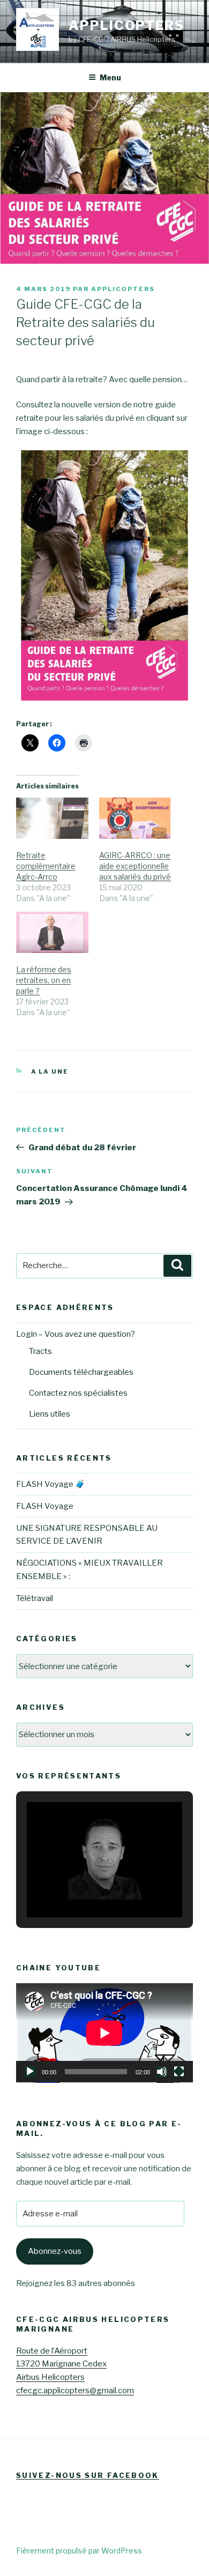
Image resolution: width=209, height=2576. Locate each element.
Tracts (40, 1351)
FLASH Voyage (45, 1506)
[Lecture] (30, 2072)
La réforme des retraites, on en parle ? (44, 980)
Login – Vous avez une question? (76, 1334)
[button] (80, 1887)
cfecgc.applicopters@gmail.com (75, 2391)
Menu (110, 77)
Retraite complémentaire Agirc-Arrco (46, 866)
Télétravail (35, 1598)
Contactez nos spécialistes (78, 1393)
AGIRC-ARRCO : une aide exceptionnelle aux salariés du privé (135, 866)
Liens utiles (50, 1414)
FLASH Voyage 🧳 (51, 1484)
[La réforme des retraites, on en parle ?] (52, 932)
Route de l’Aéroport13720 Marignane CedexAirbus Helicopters (61, 2364)
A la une (50, 1071)
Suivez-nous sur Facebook (88, 2475)
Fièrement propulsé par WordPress (79, 2551)
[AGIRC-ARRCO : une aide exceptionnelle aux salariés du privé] (135, 818)
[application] (104, 2033)
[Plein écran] (179, 2072)
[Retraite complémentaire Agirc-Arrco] (52, 818)
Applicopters (126, 25)
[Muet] (162, 2072)
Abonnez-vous (55, 2251)
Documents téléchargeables (81, 1372)
